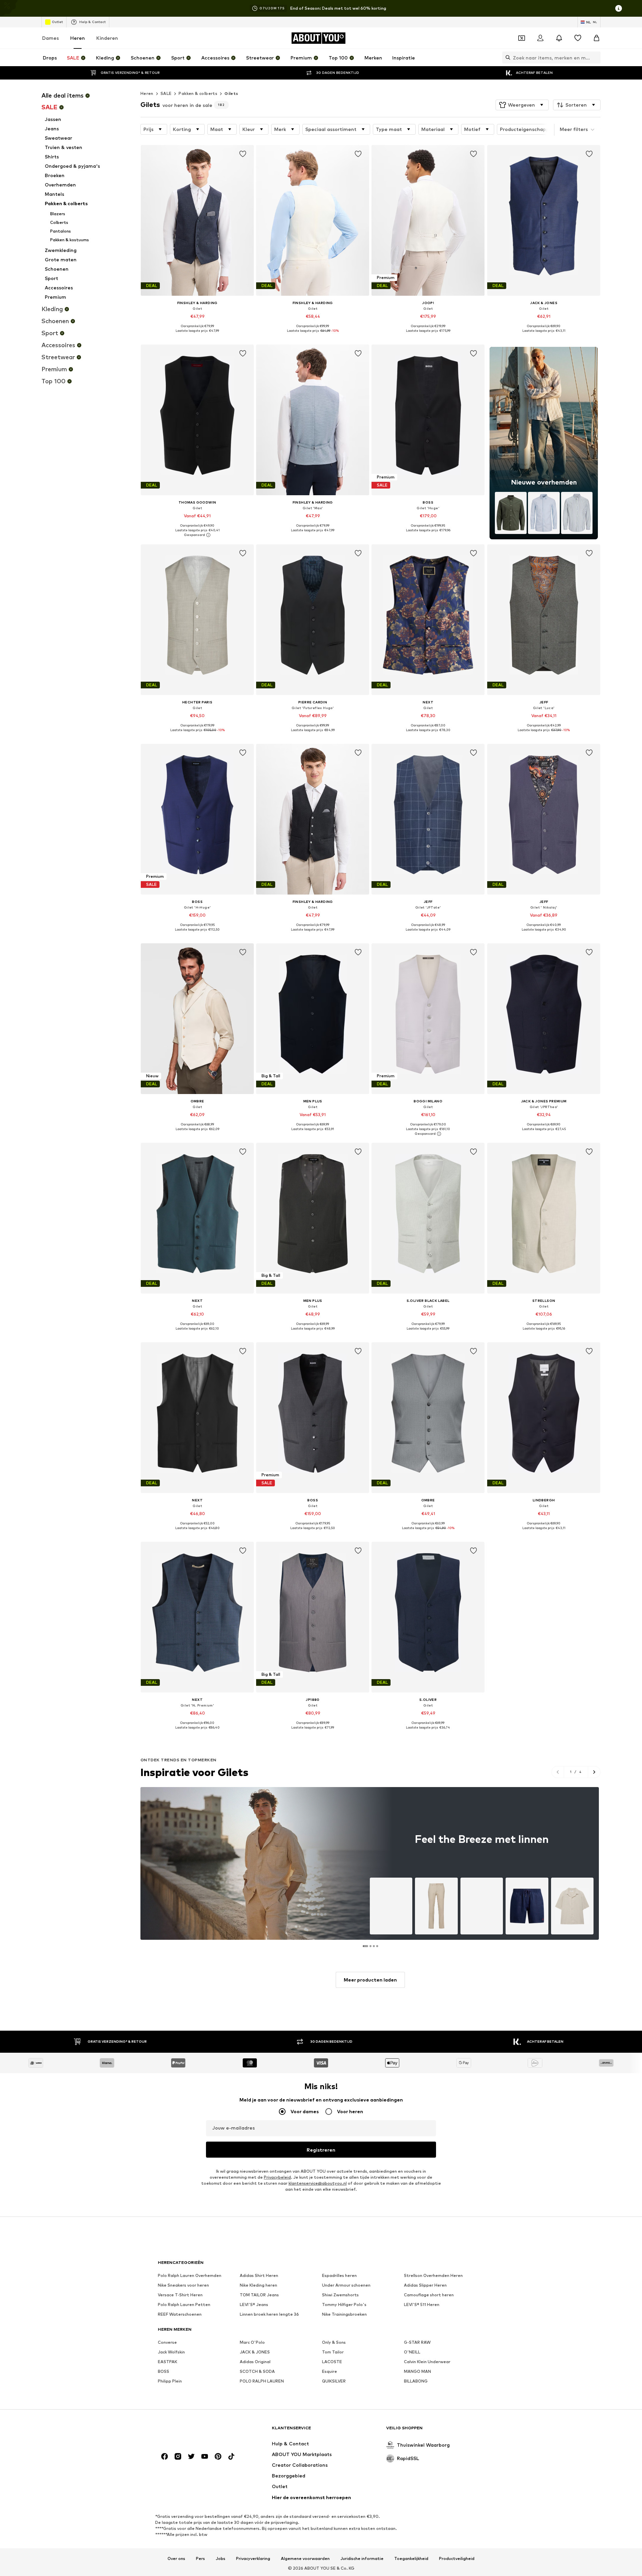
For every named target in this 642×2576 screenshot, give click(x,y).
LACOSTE (332, 2362)
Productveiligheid (457, 2559)
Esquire (330, 2371)
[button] (522, 105)
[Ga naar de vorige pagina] (558, 1772)
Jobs (221, 2559)
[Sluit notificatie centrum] (559, 38)
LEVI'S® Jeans (254, 2304)
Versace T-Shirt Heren (180, 2295)
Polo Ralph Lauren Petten (184, 2304)
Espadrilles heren (339, 2275)
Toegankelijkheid (411, 2559)
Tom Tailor (333, 2352)
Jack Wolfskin (171, 2352)
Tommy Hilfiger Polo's (344, 2304)
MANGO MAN (417, 2371)
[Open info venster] (619, 8)
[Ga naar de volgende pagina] (594, 1772)
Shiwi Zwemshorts (340, 2295)
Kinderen (107, 38)
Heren (78, 38)
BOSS (164, 2371)
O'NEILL (412, 2352)
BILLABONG (416, 2381)
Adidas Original (255, 2362)
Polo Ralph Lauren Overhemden (190, 2275)
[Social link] (165, 2456)
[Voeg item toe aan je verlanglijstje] (243, 154)
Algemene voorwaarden (305, 2559)
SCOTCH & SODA (257, 2371)
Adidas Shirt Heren (259, 2275)
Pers (200, 2559)
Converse (167, 2342)
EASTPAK (168, 2362)
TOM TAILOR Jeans (259, 2295)
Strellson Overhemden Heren (433, 2275)
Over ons (176, 2559)
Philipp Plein (170, 2381)
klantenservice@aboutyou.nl (318, 2183)
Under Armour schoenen (346, 2285)
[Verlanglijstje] (578, 38)
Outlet (57, 22)
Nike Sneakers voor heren (183, 2285)
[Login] (540, 38)
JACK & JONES (255, 2352)
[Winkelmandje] (597, 38)
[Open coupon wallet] (522, 38)
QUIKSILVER (334, 2381)
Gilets (231, 93)
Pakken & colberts (198, 93)
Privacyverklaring (253, 2559)
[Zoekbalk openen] (506, 57)
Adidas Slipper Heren (425, 2285)
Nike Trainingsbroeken (344, 2314)
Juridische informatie (362, 2559)
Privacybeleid (277, 2177)
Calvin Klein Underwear (427, 2362)
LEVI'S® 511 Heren (422, 2304)
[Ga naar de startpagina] (194, 2431)
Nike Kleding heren (258, 2285)
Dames (50, 38)
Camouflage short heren (429, 2295)
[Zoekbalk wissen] (596, 57)
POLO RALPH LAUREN (262, 2381)
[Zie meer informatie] (197, 335)
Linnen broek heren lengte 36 (269, 2314)
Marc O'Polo (252, 2342)
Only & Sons (334, 2342)
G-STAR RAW (417, 2342)
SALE (166, 93)
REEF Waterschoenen (180, 2314)
